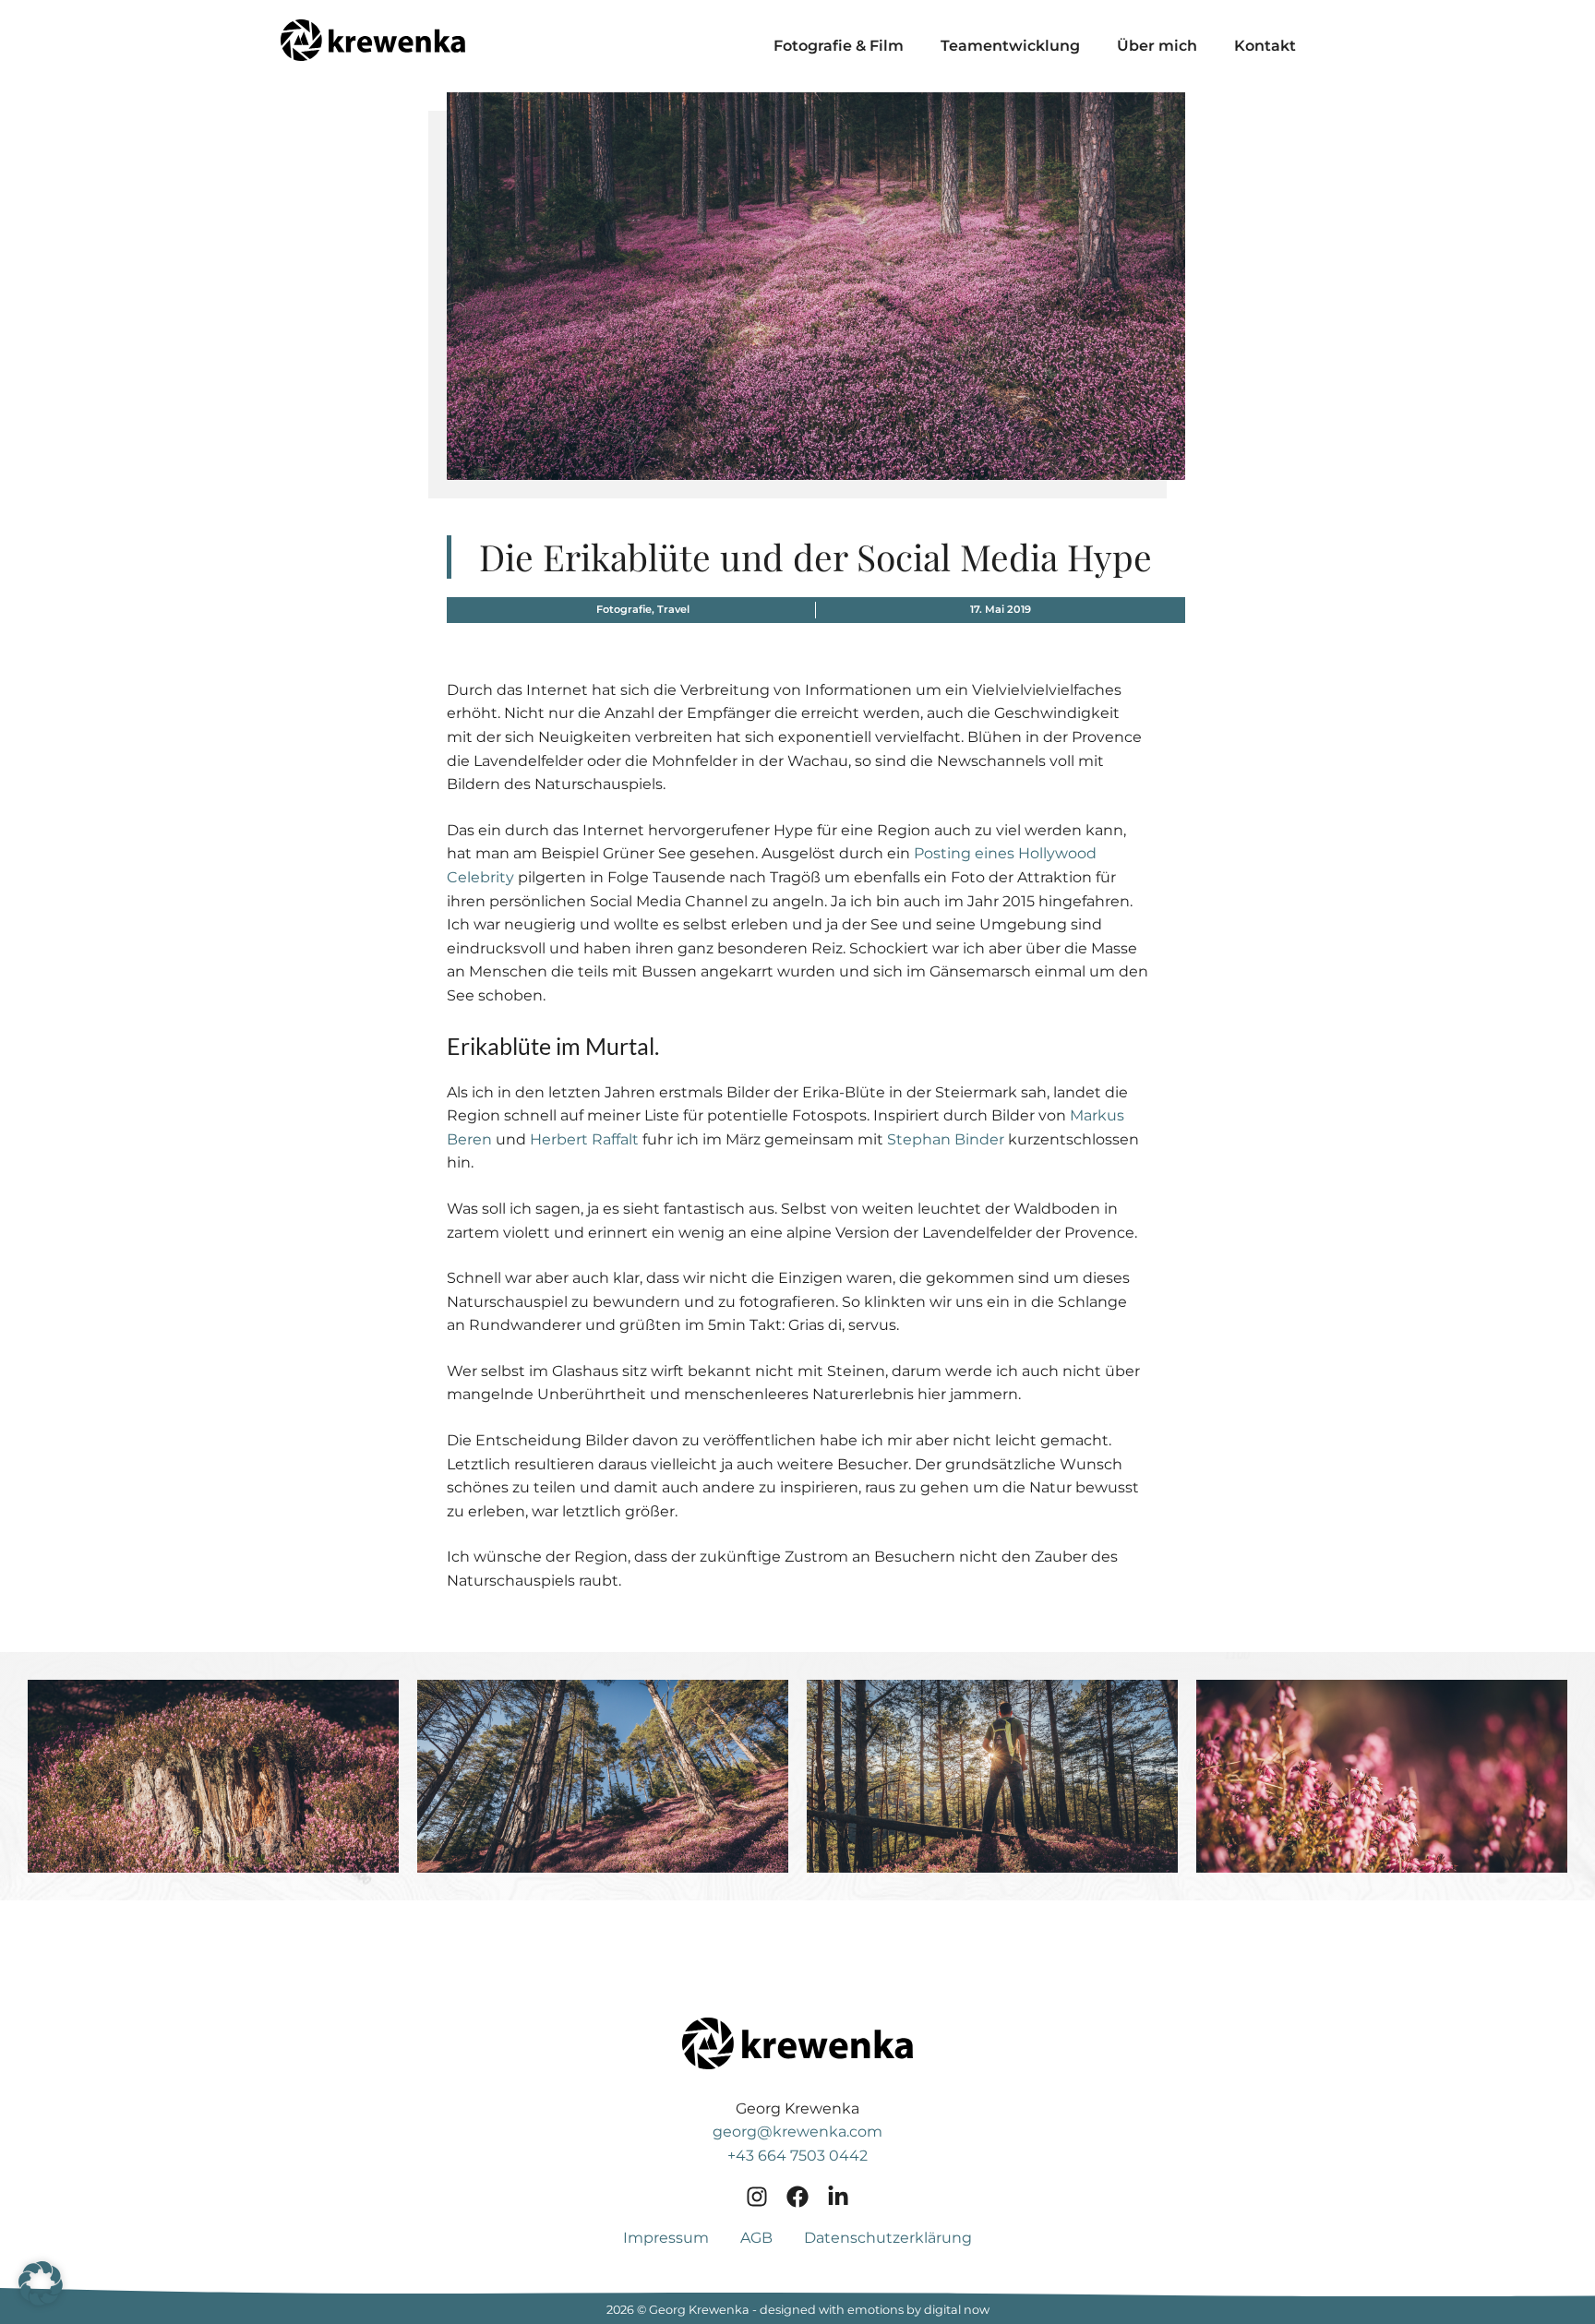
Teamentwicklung (1010, 46)
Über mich (1157, 46)
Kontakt (1265, 46)
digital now (957, 2310)
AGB (756, 2238)
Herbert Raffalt (584, 1139)
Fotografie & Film (839, 46)
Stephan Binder (946, 1139)
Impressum (666, 2238)
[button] (213, 1776)
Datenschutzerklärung (888, 2238)
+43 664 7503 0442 (797, 2156)
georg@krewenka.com (797, 2132)
